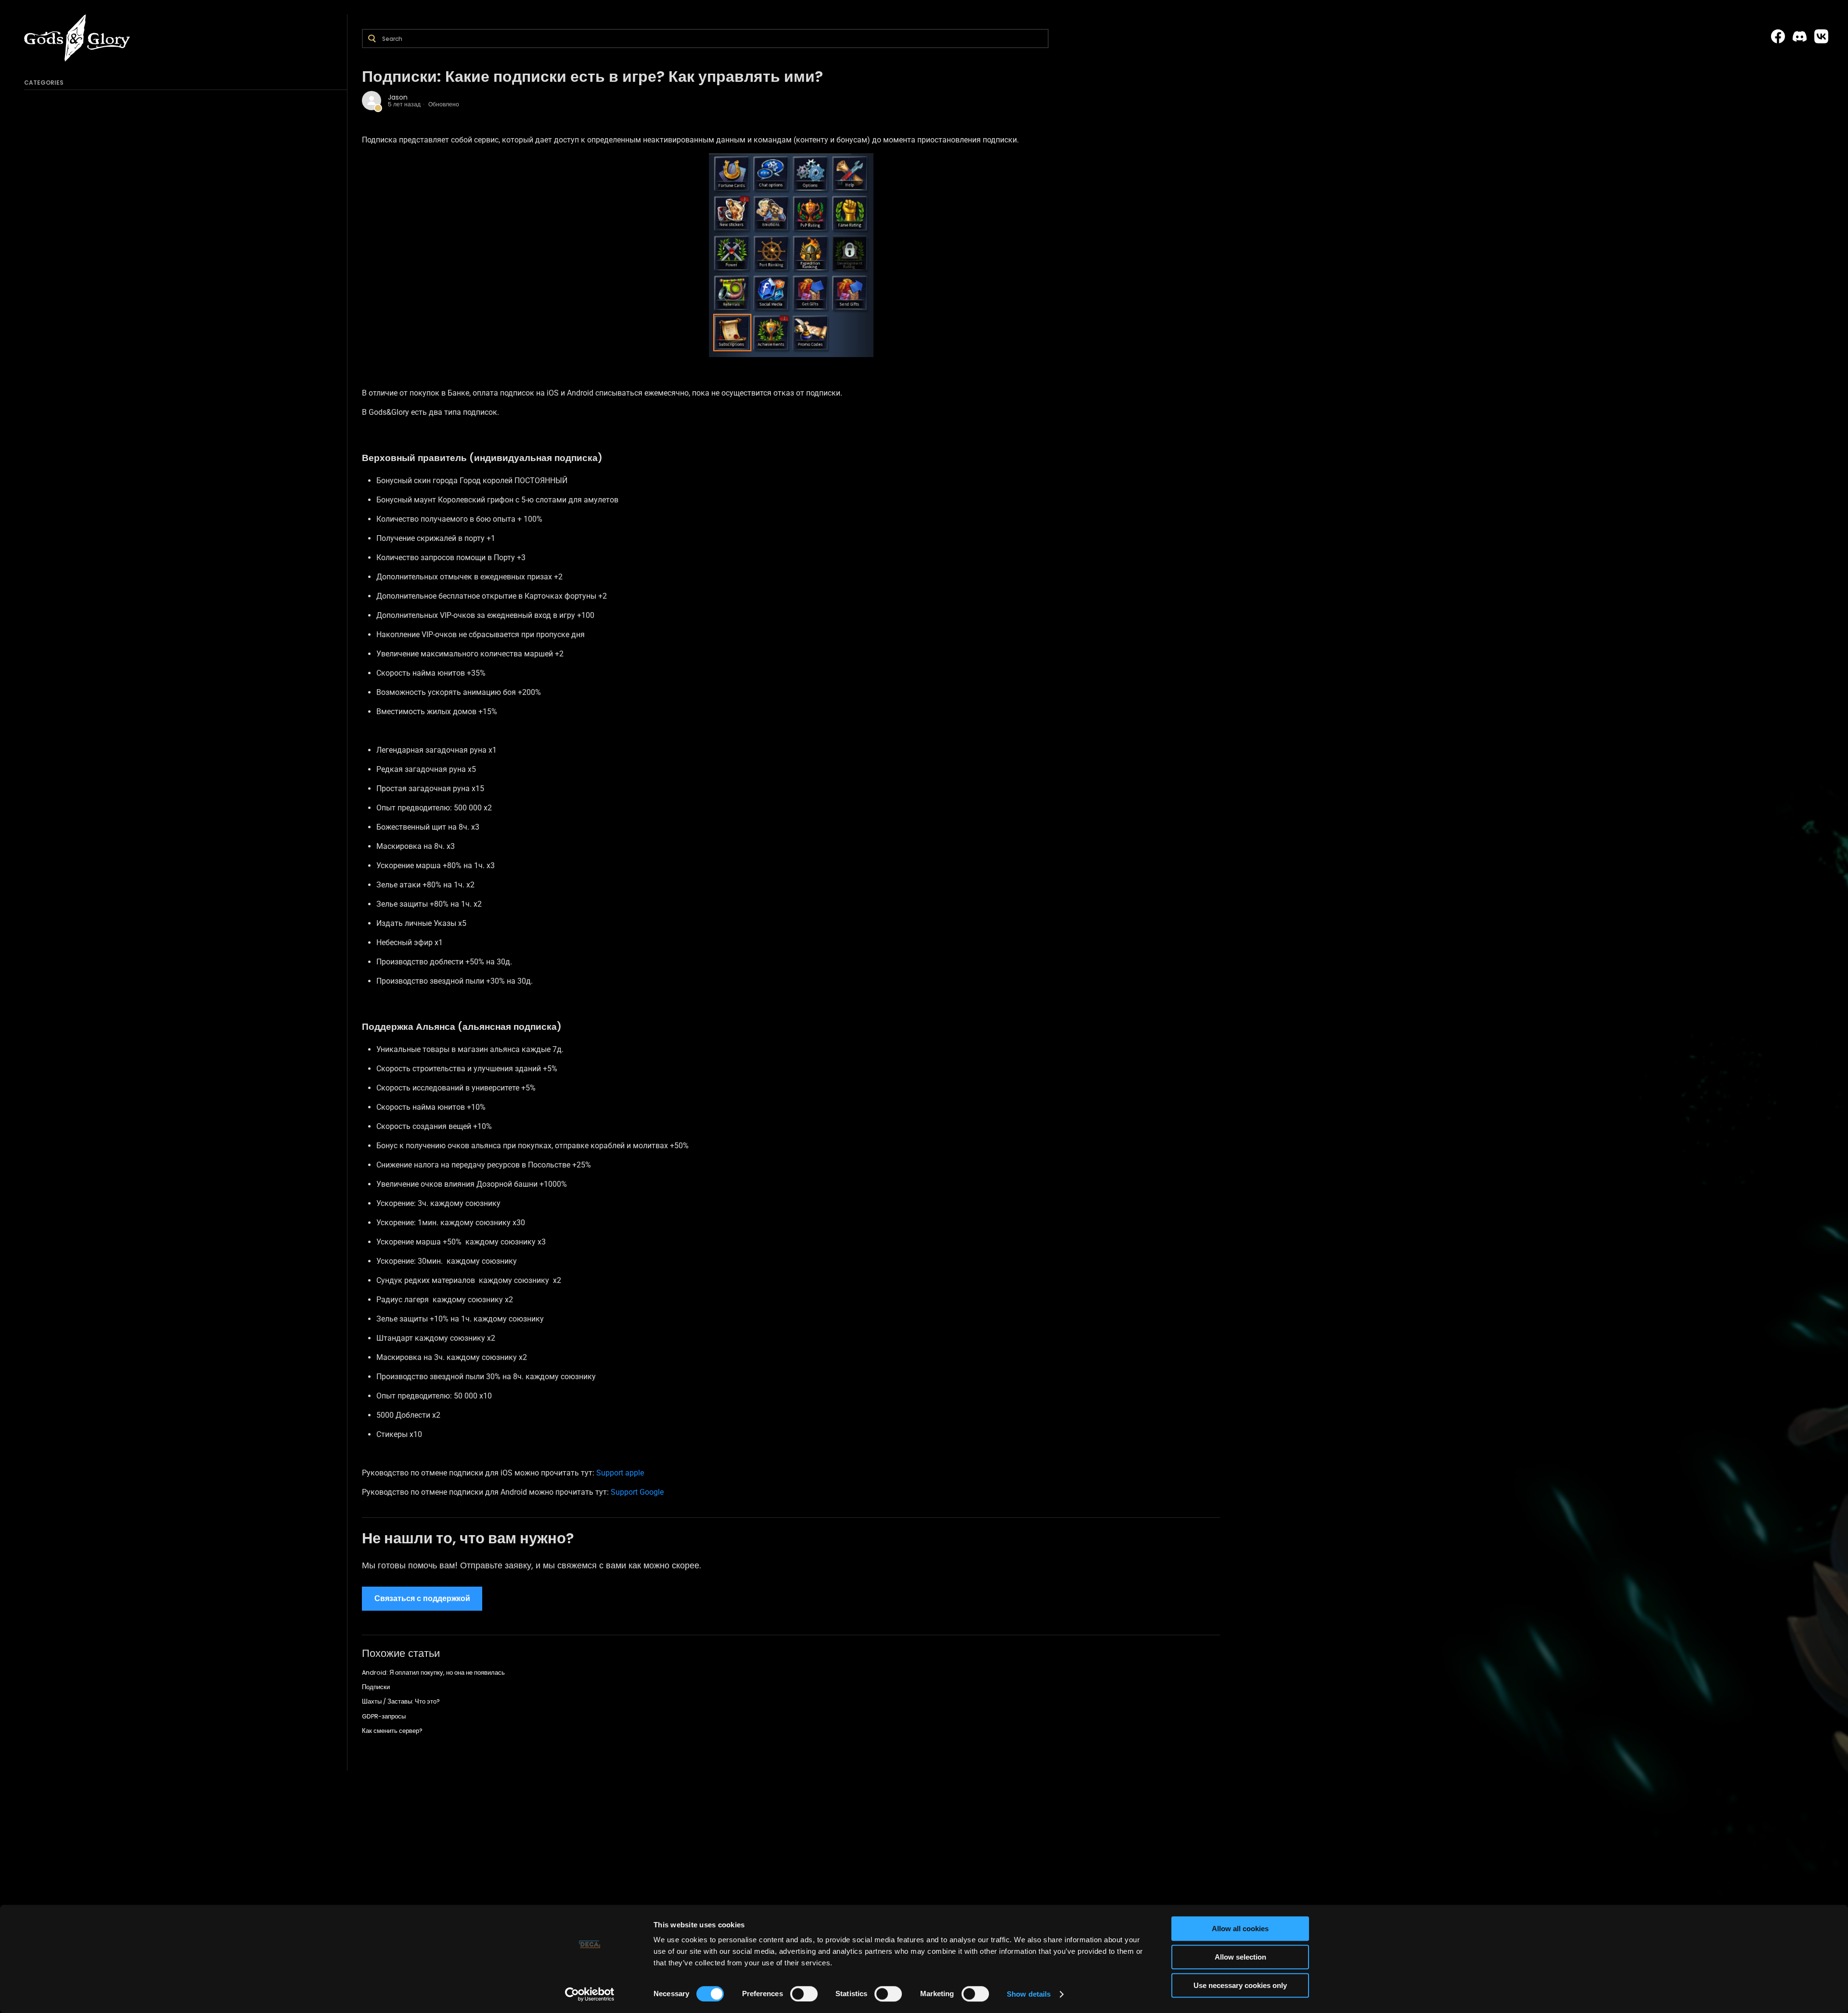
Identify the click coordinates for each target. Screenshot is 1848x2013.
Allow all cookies (1240, 1929)
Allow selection (1240, 1957)
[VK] (1821, 37)
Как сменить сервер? (392, 1731)
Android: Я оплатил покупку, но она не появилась (433, 1673)
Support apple (620, 1473)
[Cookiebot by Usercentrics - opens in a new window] (590, 1994)
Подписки (376, 1687)
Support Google (637, 1492)
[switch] (804, 1994)
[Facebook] (1778, 37)
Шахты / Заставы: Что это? (401, 1701)
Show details (1029, 1994)
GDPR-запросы (384, 1716)
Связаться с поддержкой (422, 1598)
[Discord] (1800, 37)
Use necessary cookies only (1240, 1985)
